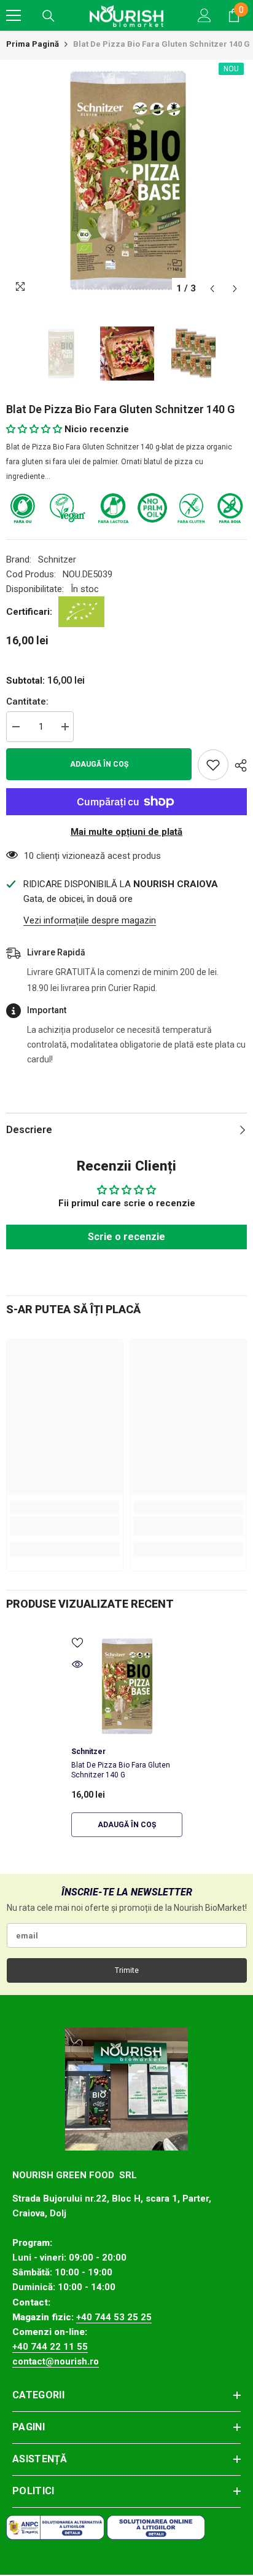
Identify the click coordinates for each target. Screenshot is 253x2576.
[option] (126, 180)
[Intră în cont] (204, 15)
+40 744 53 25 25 (114, 2317)
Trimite (127, 1970)
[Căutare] (49, 16)
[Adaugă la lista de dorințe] (213, 765)
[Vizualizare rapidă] (77, 1664)
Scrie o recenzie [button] (126, 1237)
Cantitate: (27, 701)
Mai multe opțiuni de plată (126, 832)
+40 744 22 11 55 (50, 2347)
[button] (212, 289)
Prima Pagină (33, 44)
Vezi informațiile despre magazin (90, 920)
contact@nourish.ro (56, 2361)
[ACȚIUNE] (238, 765)
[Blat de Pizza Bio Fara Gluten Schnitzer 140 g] (127, 1686)
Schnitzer (57, 559)
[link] (65, 1526)
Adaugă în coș (99, 764)
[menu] (14, 15)
